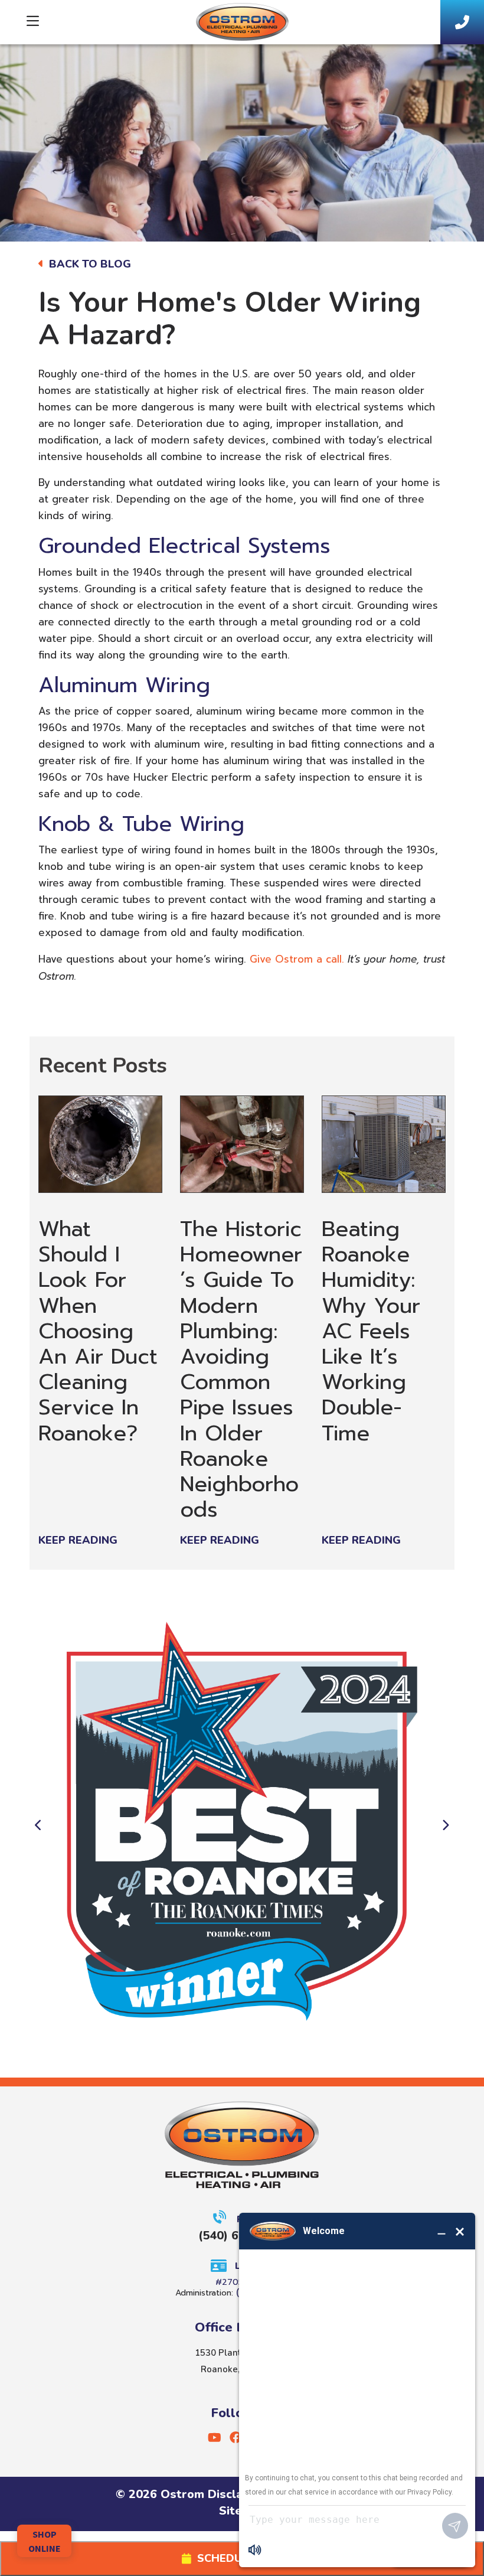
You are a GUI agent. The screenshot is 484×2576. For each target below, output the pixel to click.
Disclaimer (238, 2494)
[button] (35, 1831)
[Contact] (462, 22)
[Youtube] (216, 2440)
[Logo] (242, 18)
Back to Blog (89, 264)
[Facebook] (237, 2440)
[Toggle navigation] (33, 22)
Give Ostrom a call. (295, 959)
